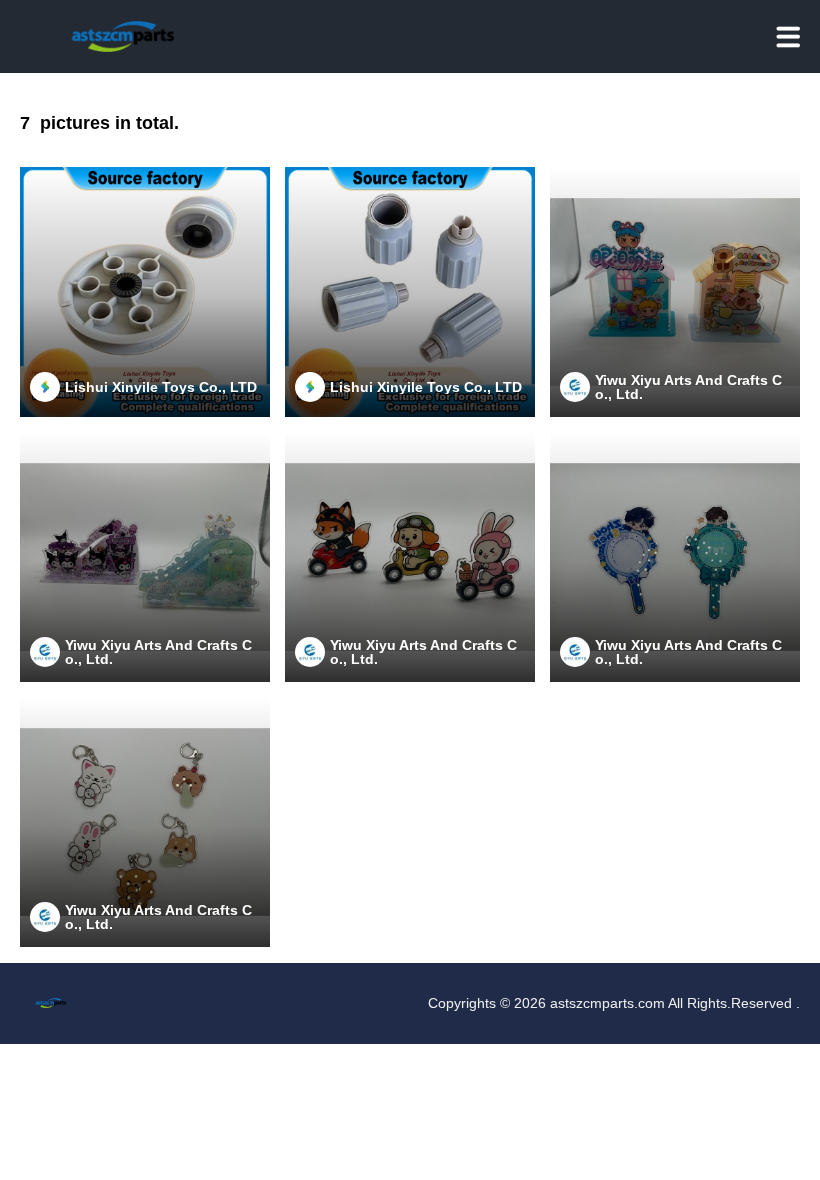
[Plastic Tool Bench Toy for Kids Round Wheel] (145, 292)
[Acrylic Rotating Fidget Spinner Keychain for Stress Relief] (145, 822)
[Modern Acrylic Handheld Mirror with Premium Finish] (675, 557)
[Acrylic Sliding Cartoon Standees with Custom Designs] (410, 557)
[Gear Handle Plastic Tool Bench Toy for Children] (410, 292)
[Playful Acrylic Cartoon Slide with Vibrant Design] (145, 557)
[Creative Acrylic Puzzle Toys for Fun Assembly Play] (675, 292)
